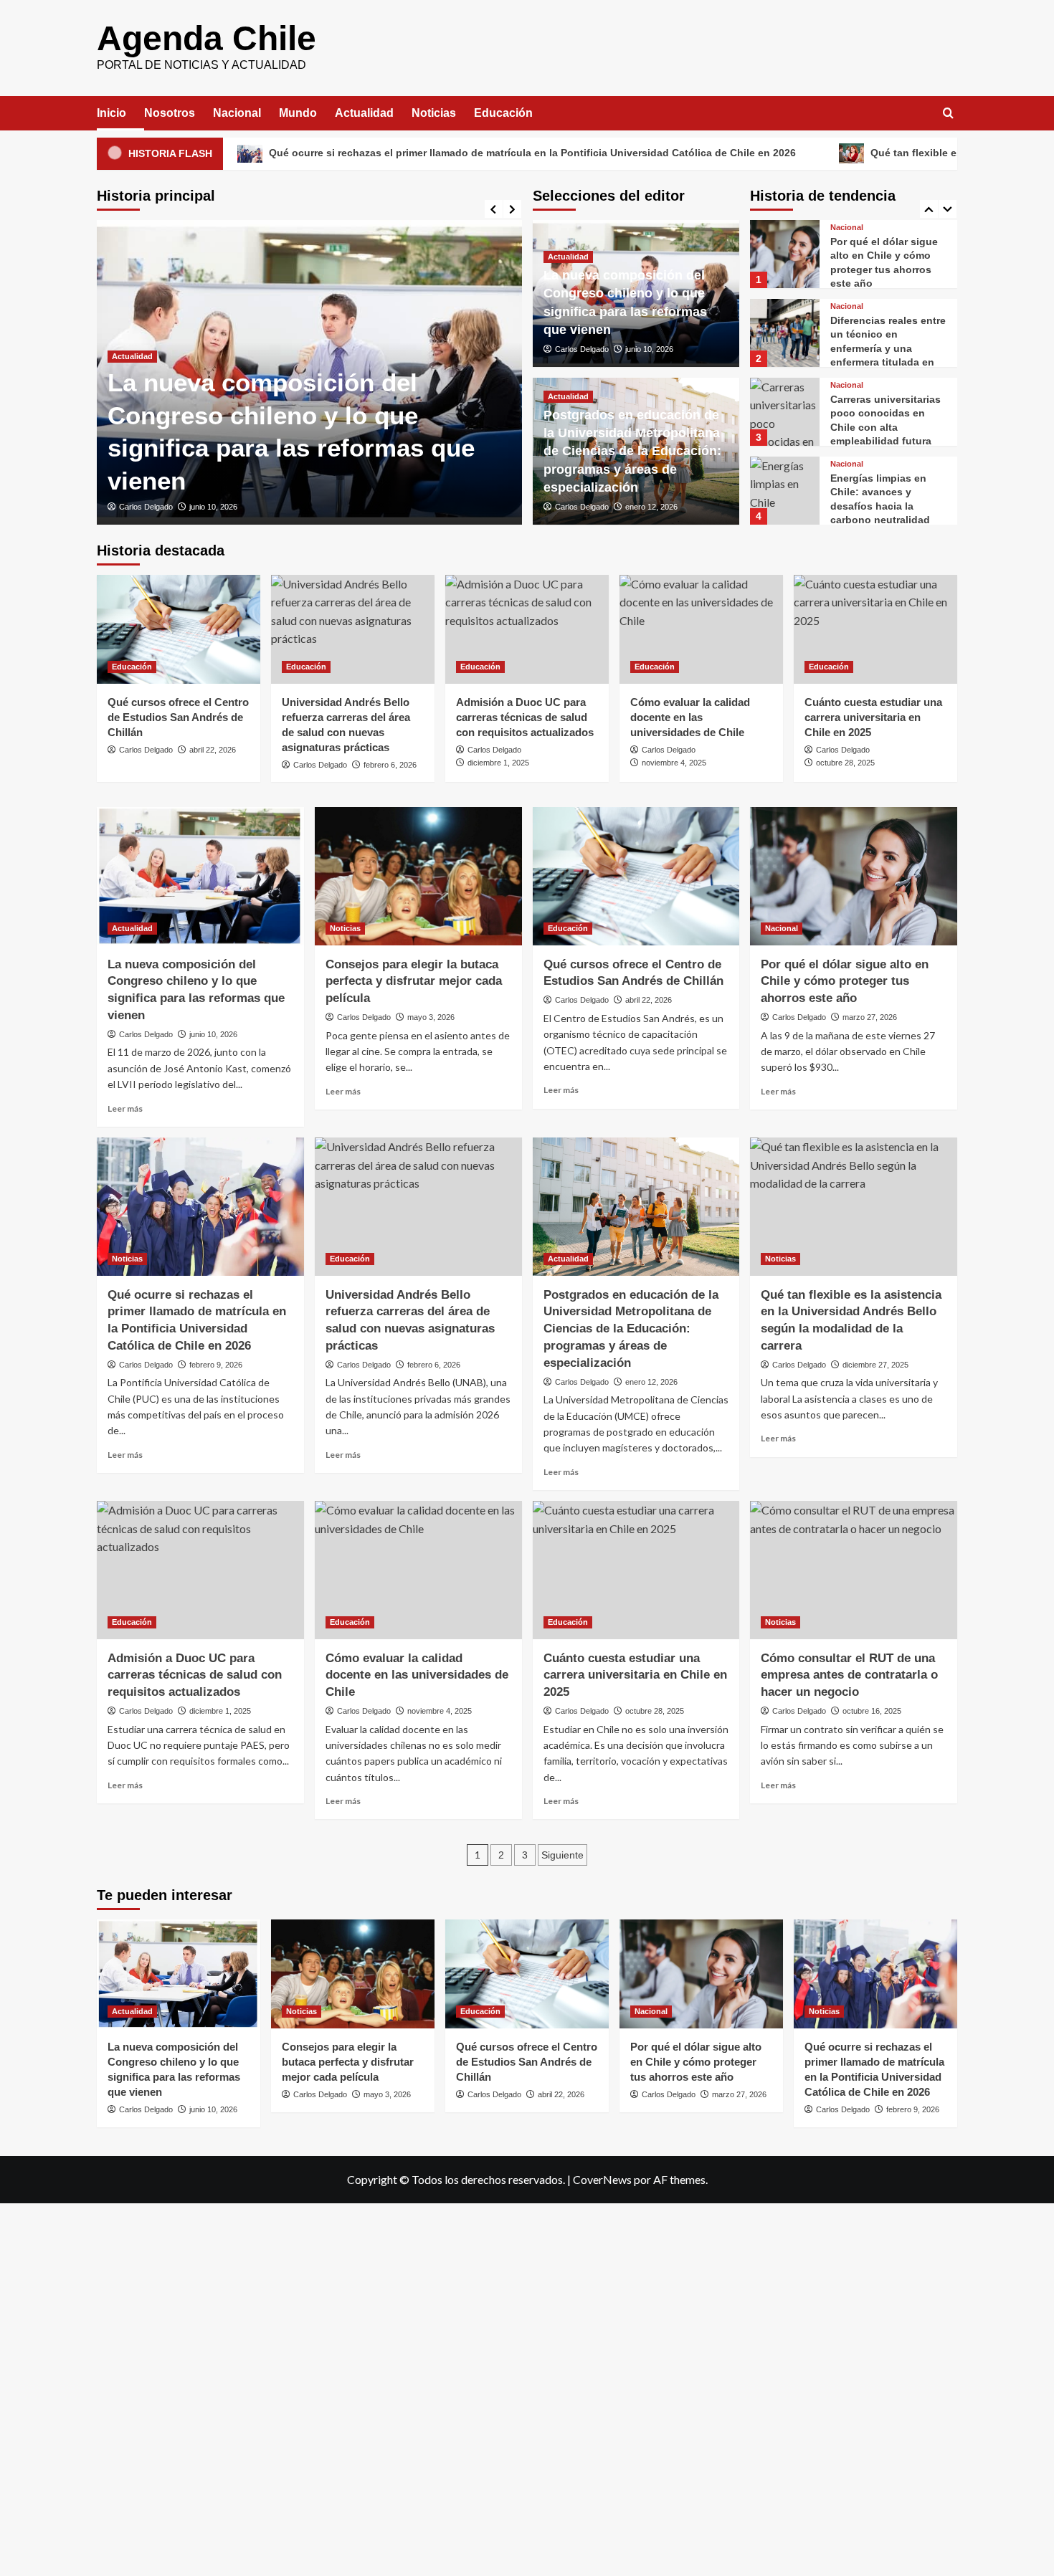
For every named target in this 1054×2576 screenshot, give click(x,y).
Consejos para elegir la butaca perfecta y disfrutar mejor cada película (414, 982)
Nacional (237, 113)
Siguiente (562, 1855)
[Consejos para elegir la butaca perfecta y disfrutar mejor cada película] (418, 876)
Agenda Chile (206, 38)
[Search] (948, 114)
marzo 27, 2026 (870, 1017)
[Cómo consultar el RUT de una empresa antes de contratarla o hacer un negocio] (854, 1570)
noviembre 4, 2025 (674, 763)
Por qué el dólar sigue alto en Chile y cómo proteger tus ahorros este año (845, 982)
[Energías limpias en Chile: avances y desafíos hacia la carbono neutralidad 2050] (784, 491)
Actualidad (364, 113)
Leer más (125, 1108)
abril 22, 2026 (213, 750)
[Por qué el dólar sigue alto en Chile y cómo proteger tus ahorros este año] (784, 254)
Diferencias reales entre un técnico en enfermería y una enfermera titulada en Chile (888, 348)
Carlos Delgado (146, 507)
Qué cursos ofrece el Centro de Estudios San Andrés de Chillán (178, 717)
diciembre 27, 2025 (875, 1365)
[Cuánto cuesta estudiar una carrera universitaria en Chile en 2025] (875, 629)
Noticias (434, 113)
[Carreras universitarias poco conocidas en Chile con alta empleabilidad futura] (784, 412)
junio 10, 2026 (213, 507)
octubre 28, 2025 (845, 763)
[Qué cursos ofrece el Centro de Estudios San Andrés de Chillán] (179, 629)
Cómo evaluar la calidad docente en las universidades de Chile (690, 717)
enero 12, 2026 (651, 507)
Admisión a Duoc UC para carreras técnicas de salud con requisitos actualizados (525, 717)
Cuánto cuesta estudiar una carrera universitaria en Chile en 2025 (873, 717)
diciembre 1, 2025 (498, 763)
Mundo (298, 113)
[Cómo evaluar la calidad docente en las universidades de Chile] (701, 629)
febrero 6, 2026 (390, 765)
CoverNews (602, 2179)
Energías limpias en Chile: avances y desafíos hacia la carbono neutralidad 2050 (880, 506)
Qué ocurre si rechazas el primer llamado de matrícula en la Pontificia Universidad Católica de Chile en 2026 (412, 153)
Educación (503, 113)
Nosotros (170, 113)
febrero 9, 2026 (216, 1365)
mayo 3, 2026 (431, 1017)
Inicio (111, 113)
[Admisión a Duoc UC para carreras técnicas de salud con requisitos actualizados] (527, 629)
